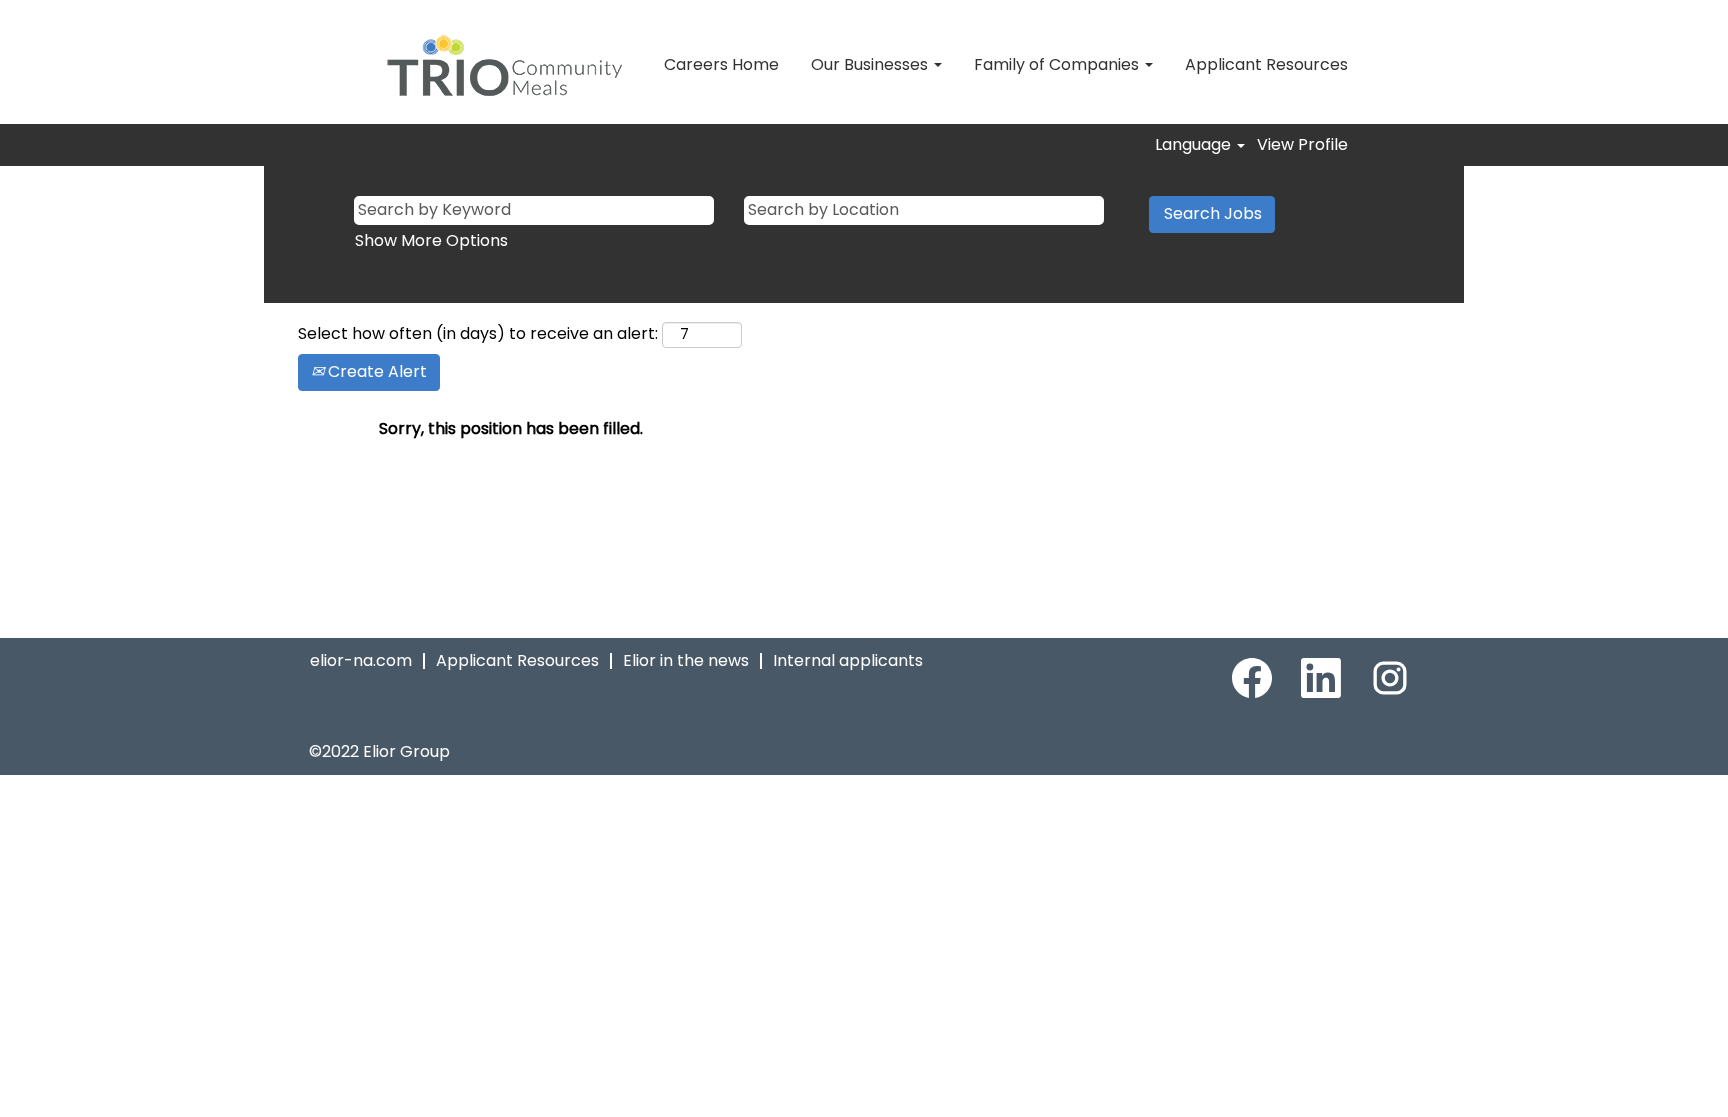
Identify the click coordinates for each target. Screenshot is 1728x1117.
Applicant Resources (1266, 64)
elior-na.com (361, 660)
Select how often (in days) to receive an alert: (478, 334)
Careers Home (721, 64)
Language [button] (1195, 145)
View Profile (1302, 145)
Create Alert (375, 371)
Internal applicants (848, 660)
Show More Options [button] (431, 240)
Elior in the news (686, 660)
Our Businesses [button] (871, 64)
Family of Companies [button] (1058, 64)
